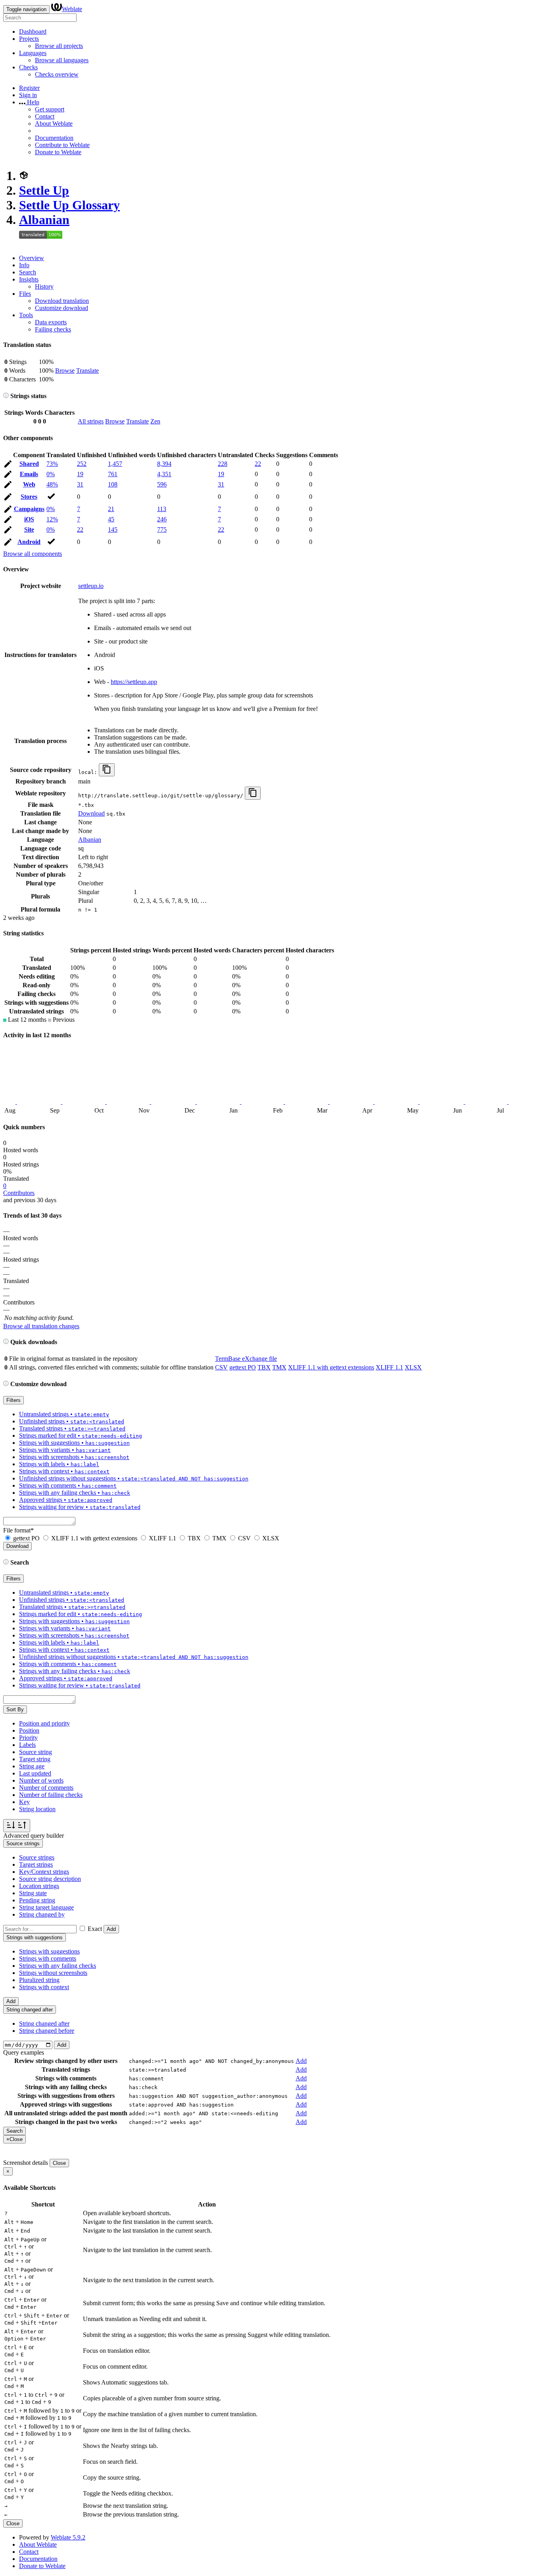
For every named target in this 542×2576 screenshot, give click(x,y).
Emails (29, 474)
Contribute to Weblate (62, 145)
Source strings (37, 1857)
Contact (45, 116)
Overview (32, 258)
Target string (35, 1759)
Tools (26, 315)
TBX (264, 1367)
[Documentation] (6, 396)
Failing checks (53, 329)
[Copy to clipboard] (107, 770)
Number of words (41, 1780)
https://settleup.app (134, 682)
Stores (29, 497)
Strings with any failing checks (58, 1966)
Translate (87, 371)
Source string (36, 1752)
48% (52, 484)
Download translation (62, 301)
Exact (95, 1929)
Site (29, 530)
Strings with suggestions (49, 1951)
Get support (50, 109)
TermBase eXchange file (246, 1359)
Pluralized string (39, 1980)
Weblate (72, 9)
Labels (27, 1745)
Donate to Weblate (58, 152)
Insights (29, 279)
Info (24, 265)
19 (80, 474)
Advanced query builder (34, 1836)
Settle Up (44, 190)
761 (113, 474)
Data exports (51, 322)
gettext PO (243, 1367)
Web (29, 484)
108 (113, 484)
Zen (155, 421)
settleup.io (91, 586)
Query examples (24, 2052)
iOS (29, 519)
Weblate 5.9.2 (68, 2537)
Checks (28, 67)
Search (28, 272)
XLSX (413, 1367)
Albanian (44, 220)
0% (51, 474)
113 (162, 509)
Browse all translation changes (41, 1326)
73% (52, 464)
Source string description (50, 1879)
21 (111, 509)
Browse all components (33, 554)
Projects (29, 39)
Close (59, 2163)
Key (24, 1802)
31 (80, 484)
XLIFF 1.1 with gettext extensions (331, 1367)
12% (52, 519)
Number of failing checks (51, 1795)
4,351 (164, 474)
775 (162, 530)
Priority (28, 1738)
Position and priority (44, 1723)
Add (111, 1929)
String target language (46, 1907)
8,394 (164, 464)
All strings (91, 421)
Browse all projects (59, 46)
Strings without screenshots (53, 1973)
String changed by (42, 1914)
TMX (279, 1367)
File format (18, 1530)
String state (33, 1893)
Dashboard (33, 32)
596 (162, 484)
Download (91, 813)
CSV (221, 1367)
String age (32, 1766)
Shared (29, 464)
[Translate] (8, 465)
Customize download (62, 308)
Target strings (36, 1864)
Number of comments (46, 1788)
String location (37, 1809)
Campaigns (29, 509)
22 (258, 464)
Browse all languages (62, 60)
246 (162, 519)
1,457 (115, 464)
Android (29, 542)
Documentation (54, 138)
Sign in (28, 95)
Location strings (39, 1886)
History (44, 286)
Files (25, 294)
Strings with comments (48, 1958)
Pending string (37, 1900)
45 (111, 519)
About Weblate (54, 124)
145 (113, 530)
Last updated (35, 1773)
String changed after (44, 2023)
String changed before (47, 2031)
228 (223, 464)
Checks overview (57, 74)
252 (82, 464)
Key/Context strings (44, 1872)
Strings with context (44, 1987)
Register (29, 88)
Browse (65, 371)
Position (29, 1730)
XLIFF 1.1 (389, 1367)
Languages (33, 53)
